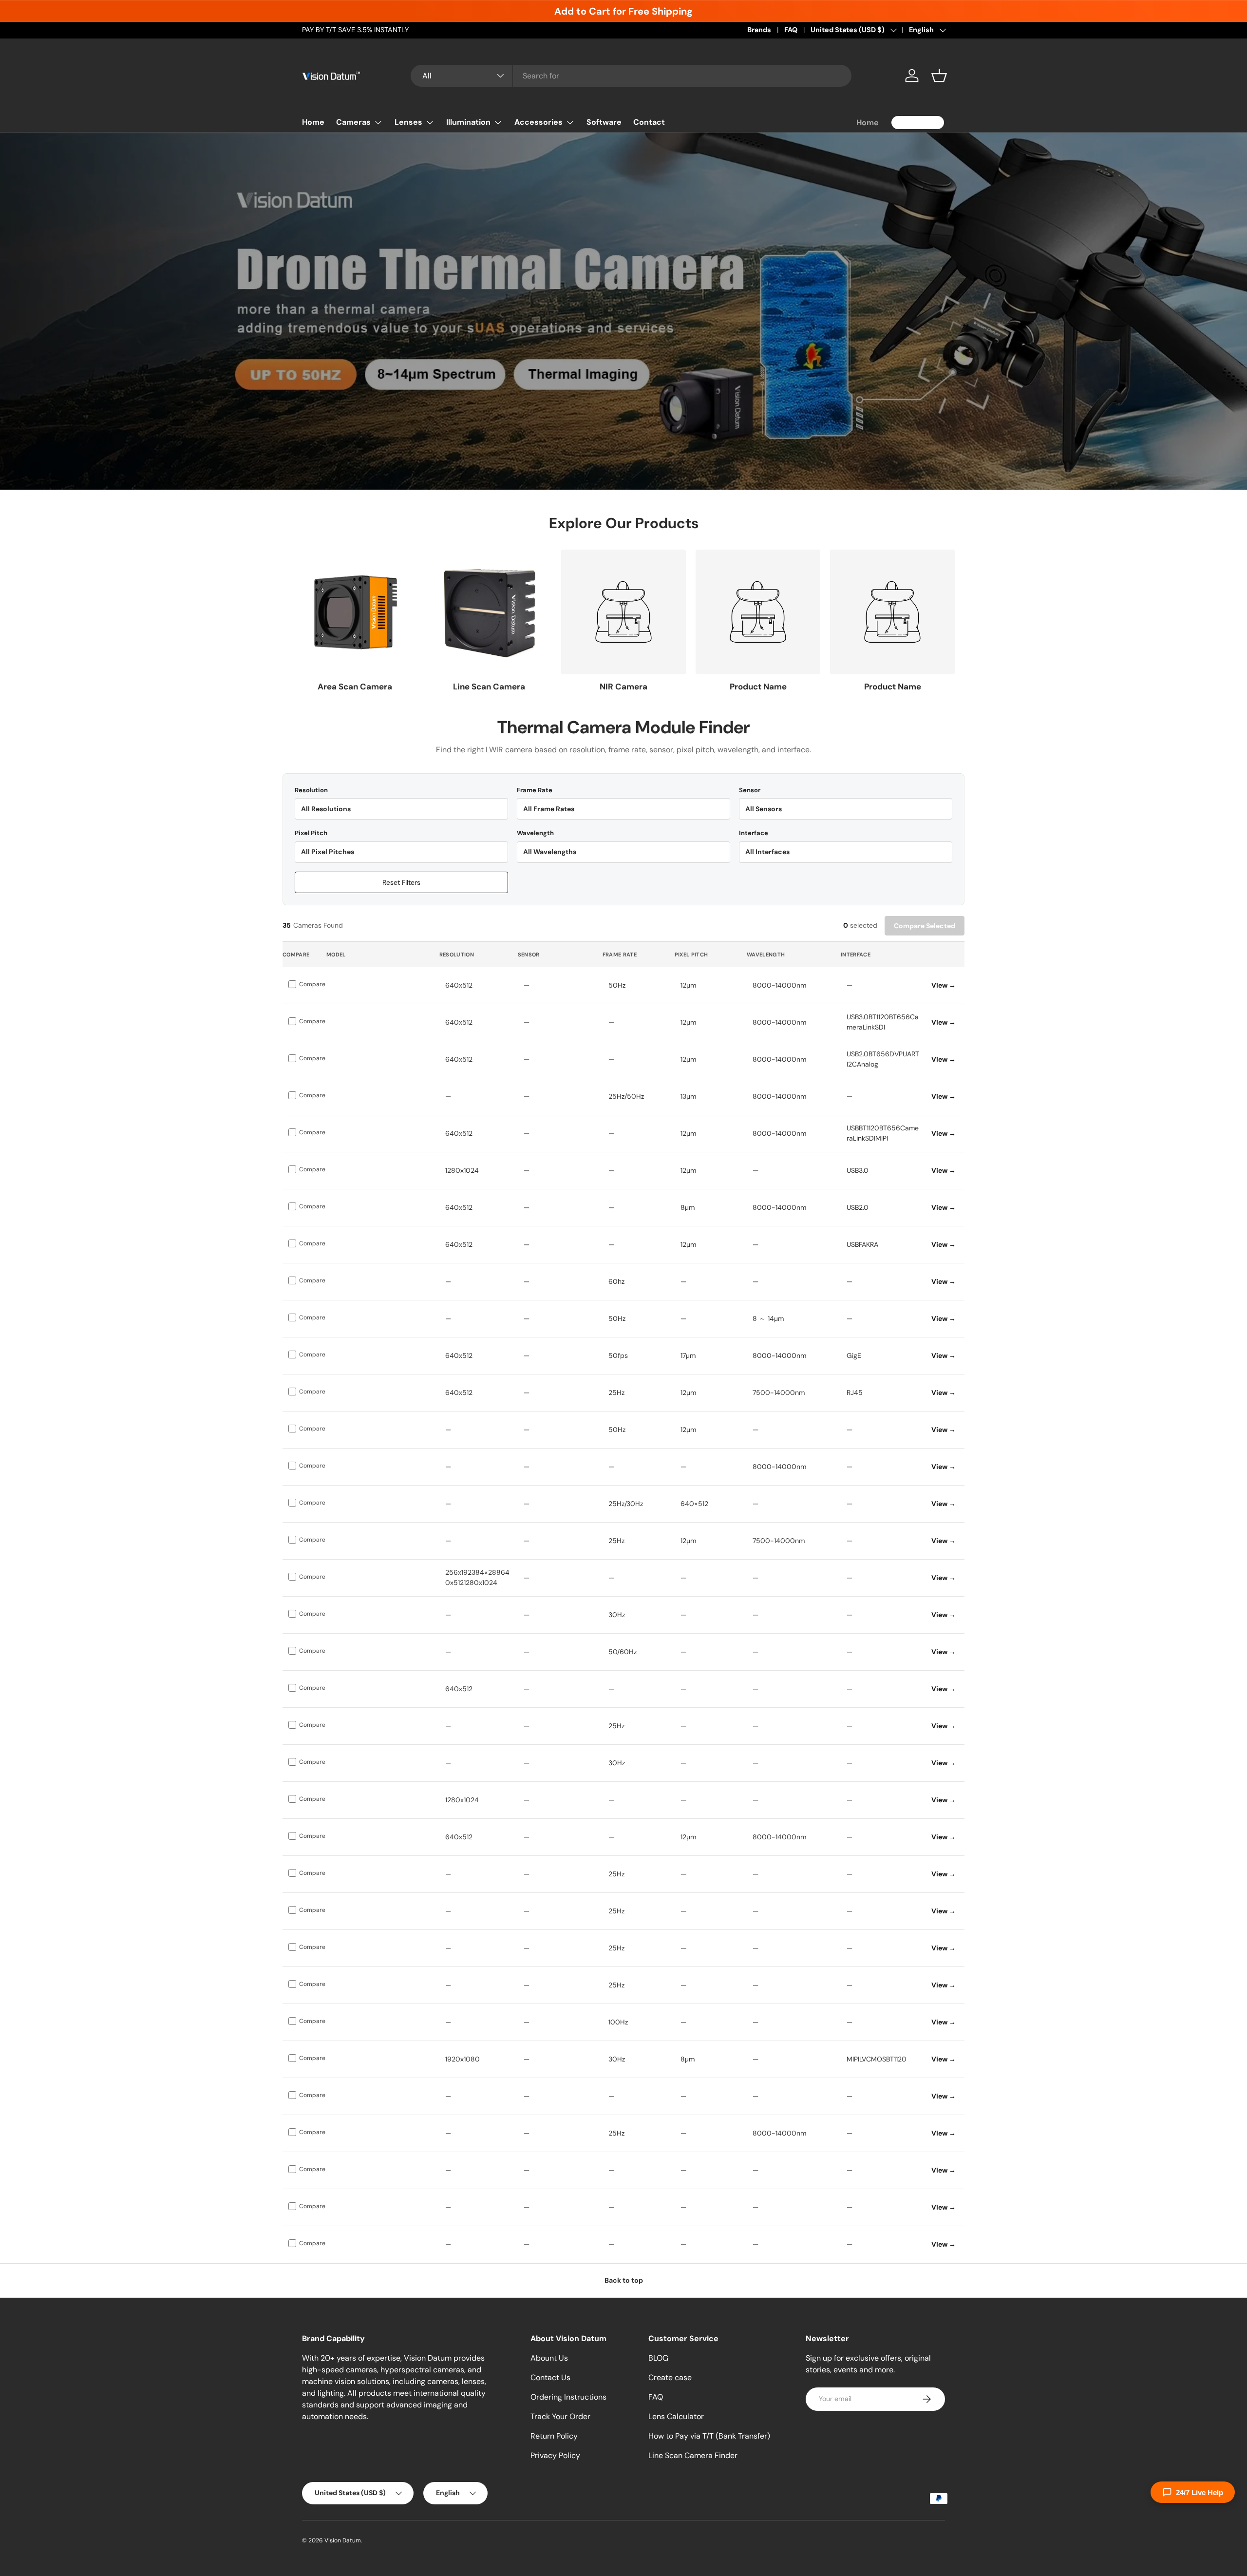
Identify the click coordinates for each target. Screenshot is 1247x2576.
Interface (754, 833)
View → (944, 985)
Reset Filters (401, 882)
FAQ (791, 30)
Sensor (750, 790)
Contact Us (550, 2377)
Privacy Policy (555, 2455)
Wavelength (535, 833)
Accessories (538, 122)
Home (313, 122)
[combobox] (631, 76)
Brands (759, 30)
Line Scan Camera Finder (693, 2455)
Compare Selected (925, 926)
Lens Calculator (676, 2416)
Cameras (353, 122)
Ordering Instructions (568, 2397)
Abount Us (549, 2358)
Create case (670, 2377)
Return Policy (554, 2436)
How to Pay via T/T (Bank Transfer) (709, 2436)
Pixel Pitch (311, 833)
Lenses (408, 122)
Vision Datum (343, 2540)
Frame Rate (535, 790)
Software (604, 122)
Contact (649, 122)
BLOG (658, 2358)
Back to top (624, 2280)
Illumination (468, 122)
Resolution (311, 790)
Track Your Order (560, 2416)
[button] (939, 76)
